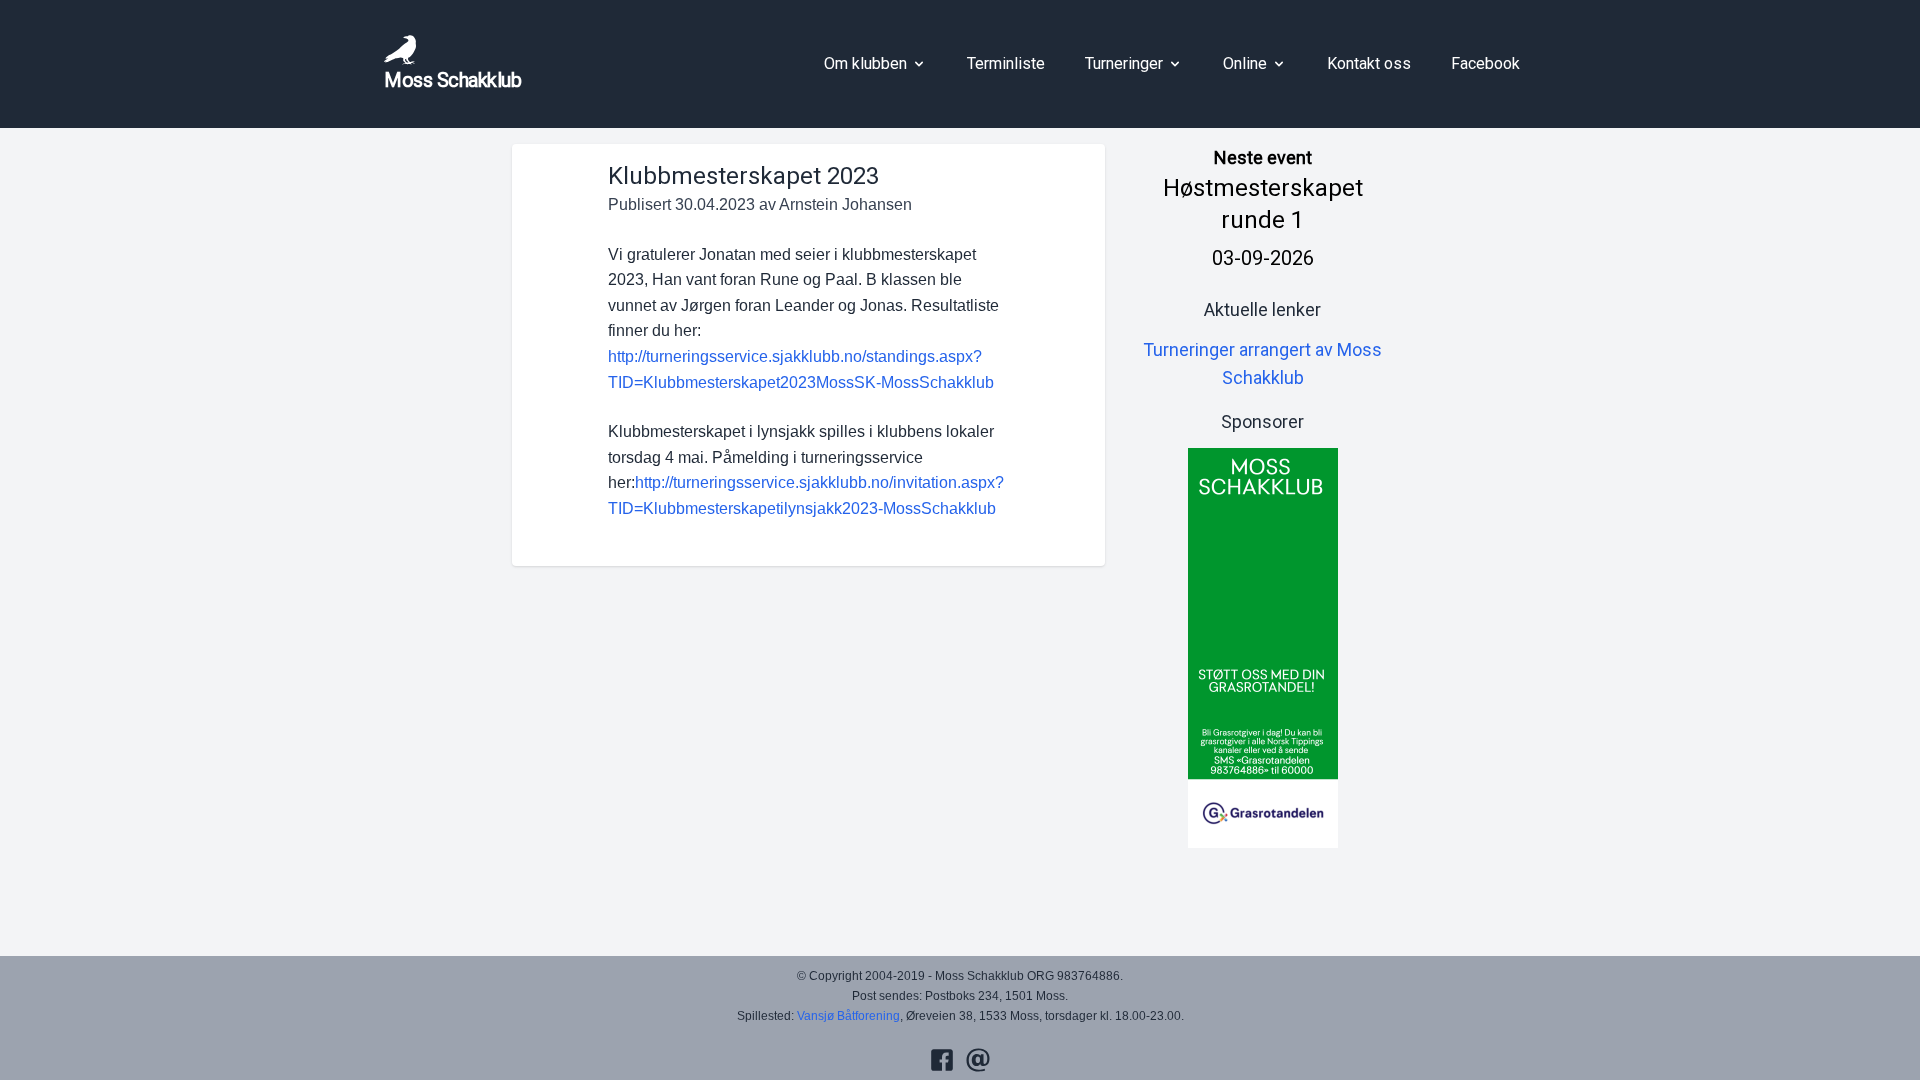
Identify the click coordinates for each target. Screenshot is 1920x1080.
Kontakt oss (1369, 63)
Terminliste (1006, 63)
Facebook (1485, 63)
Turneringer (1124, 63)
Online (1245, 63)
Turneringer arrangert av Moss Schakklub (1262, 363)
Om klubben (865, 63)
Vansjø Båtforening (848, 1016)
